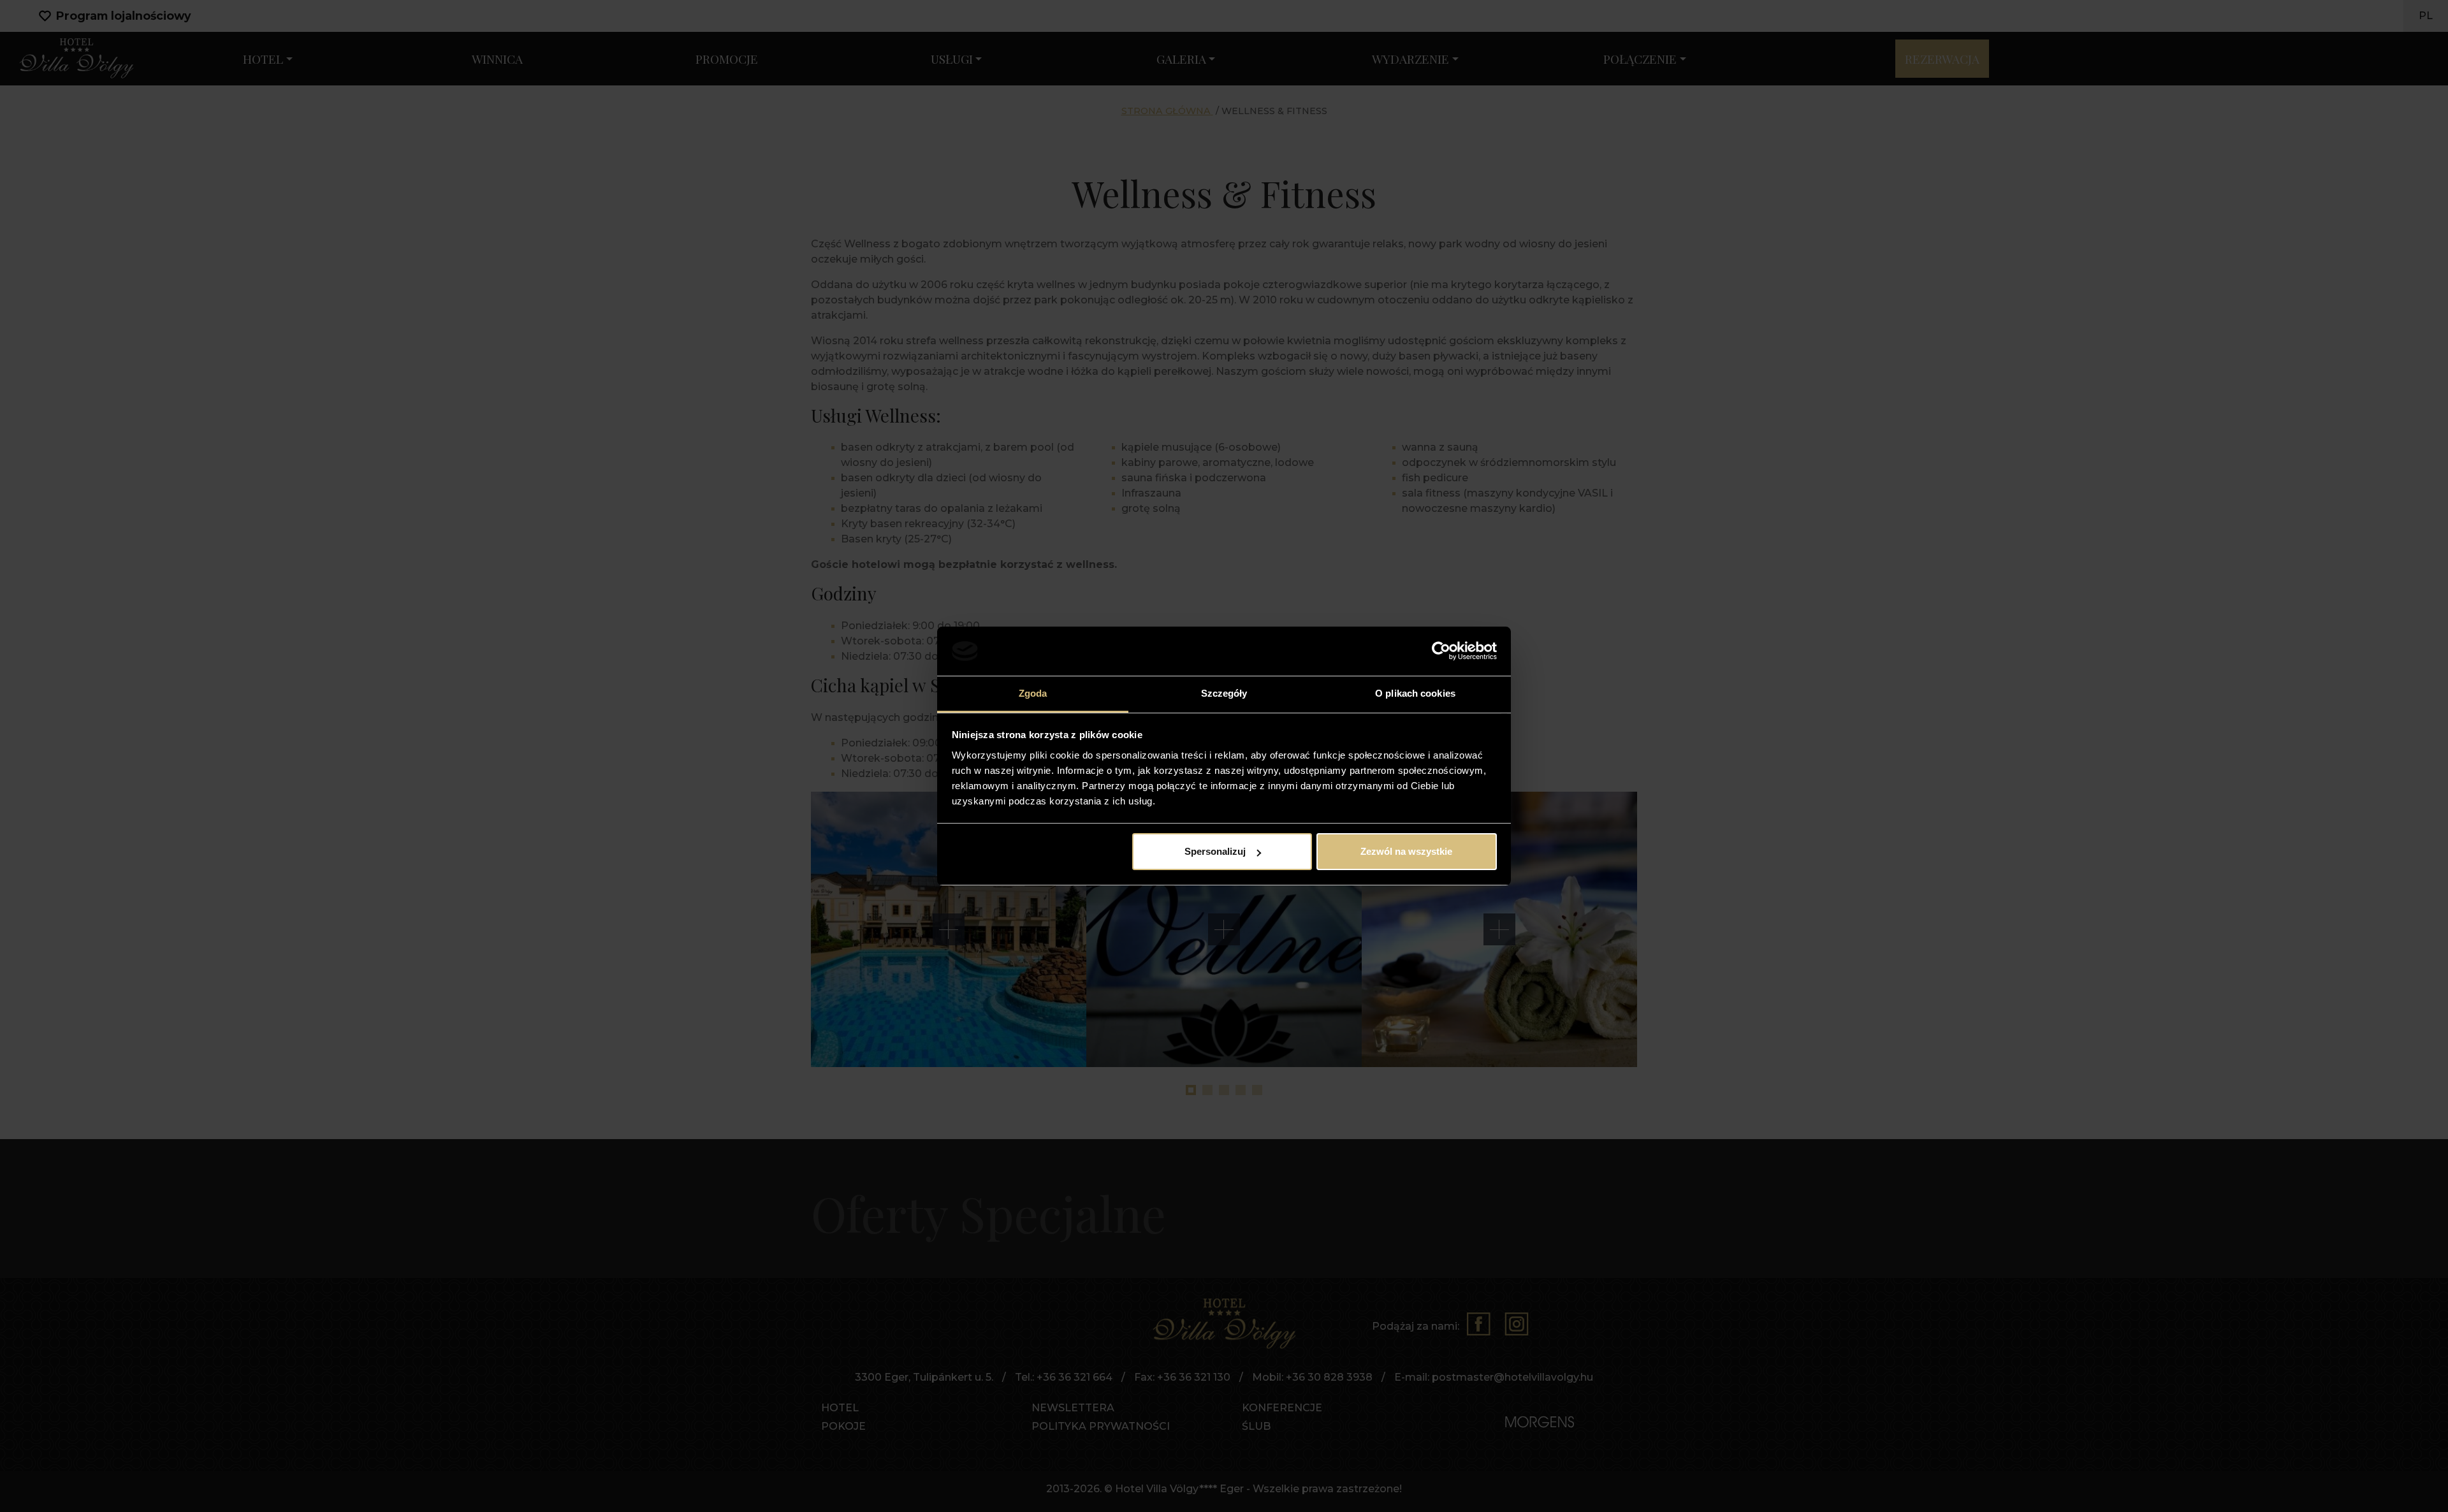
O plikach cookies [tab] (1415, 693)
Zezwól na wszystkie (1406, 851)
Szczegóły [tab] (1224, 693)
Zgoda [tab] (1033, 693)
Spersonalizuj (1215, 851)
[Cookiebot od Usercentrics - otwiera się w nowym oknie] (1441, 651)
